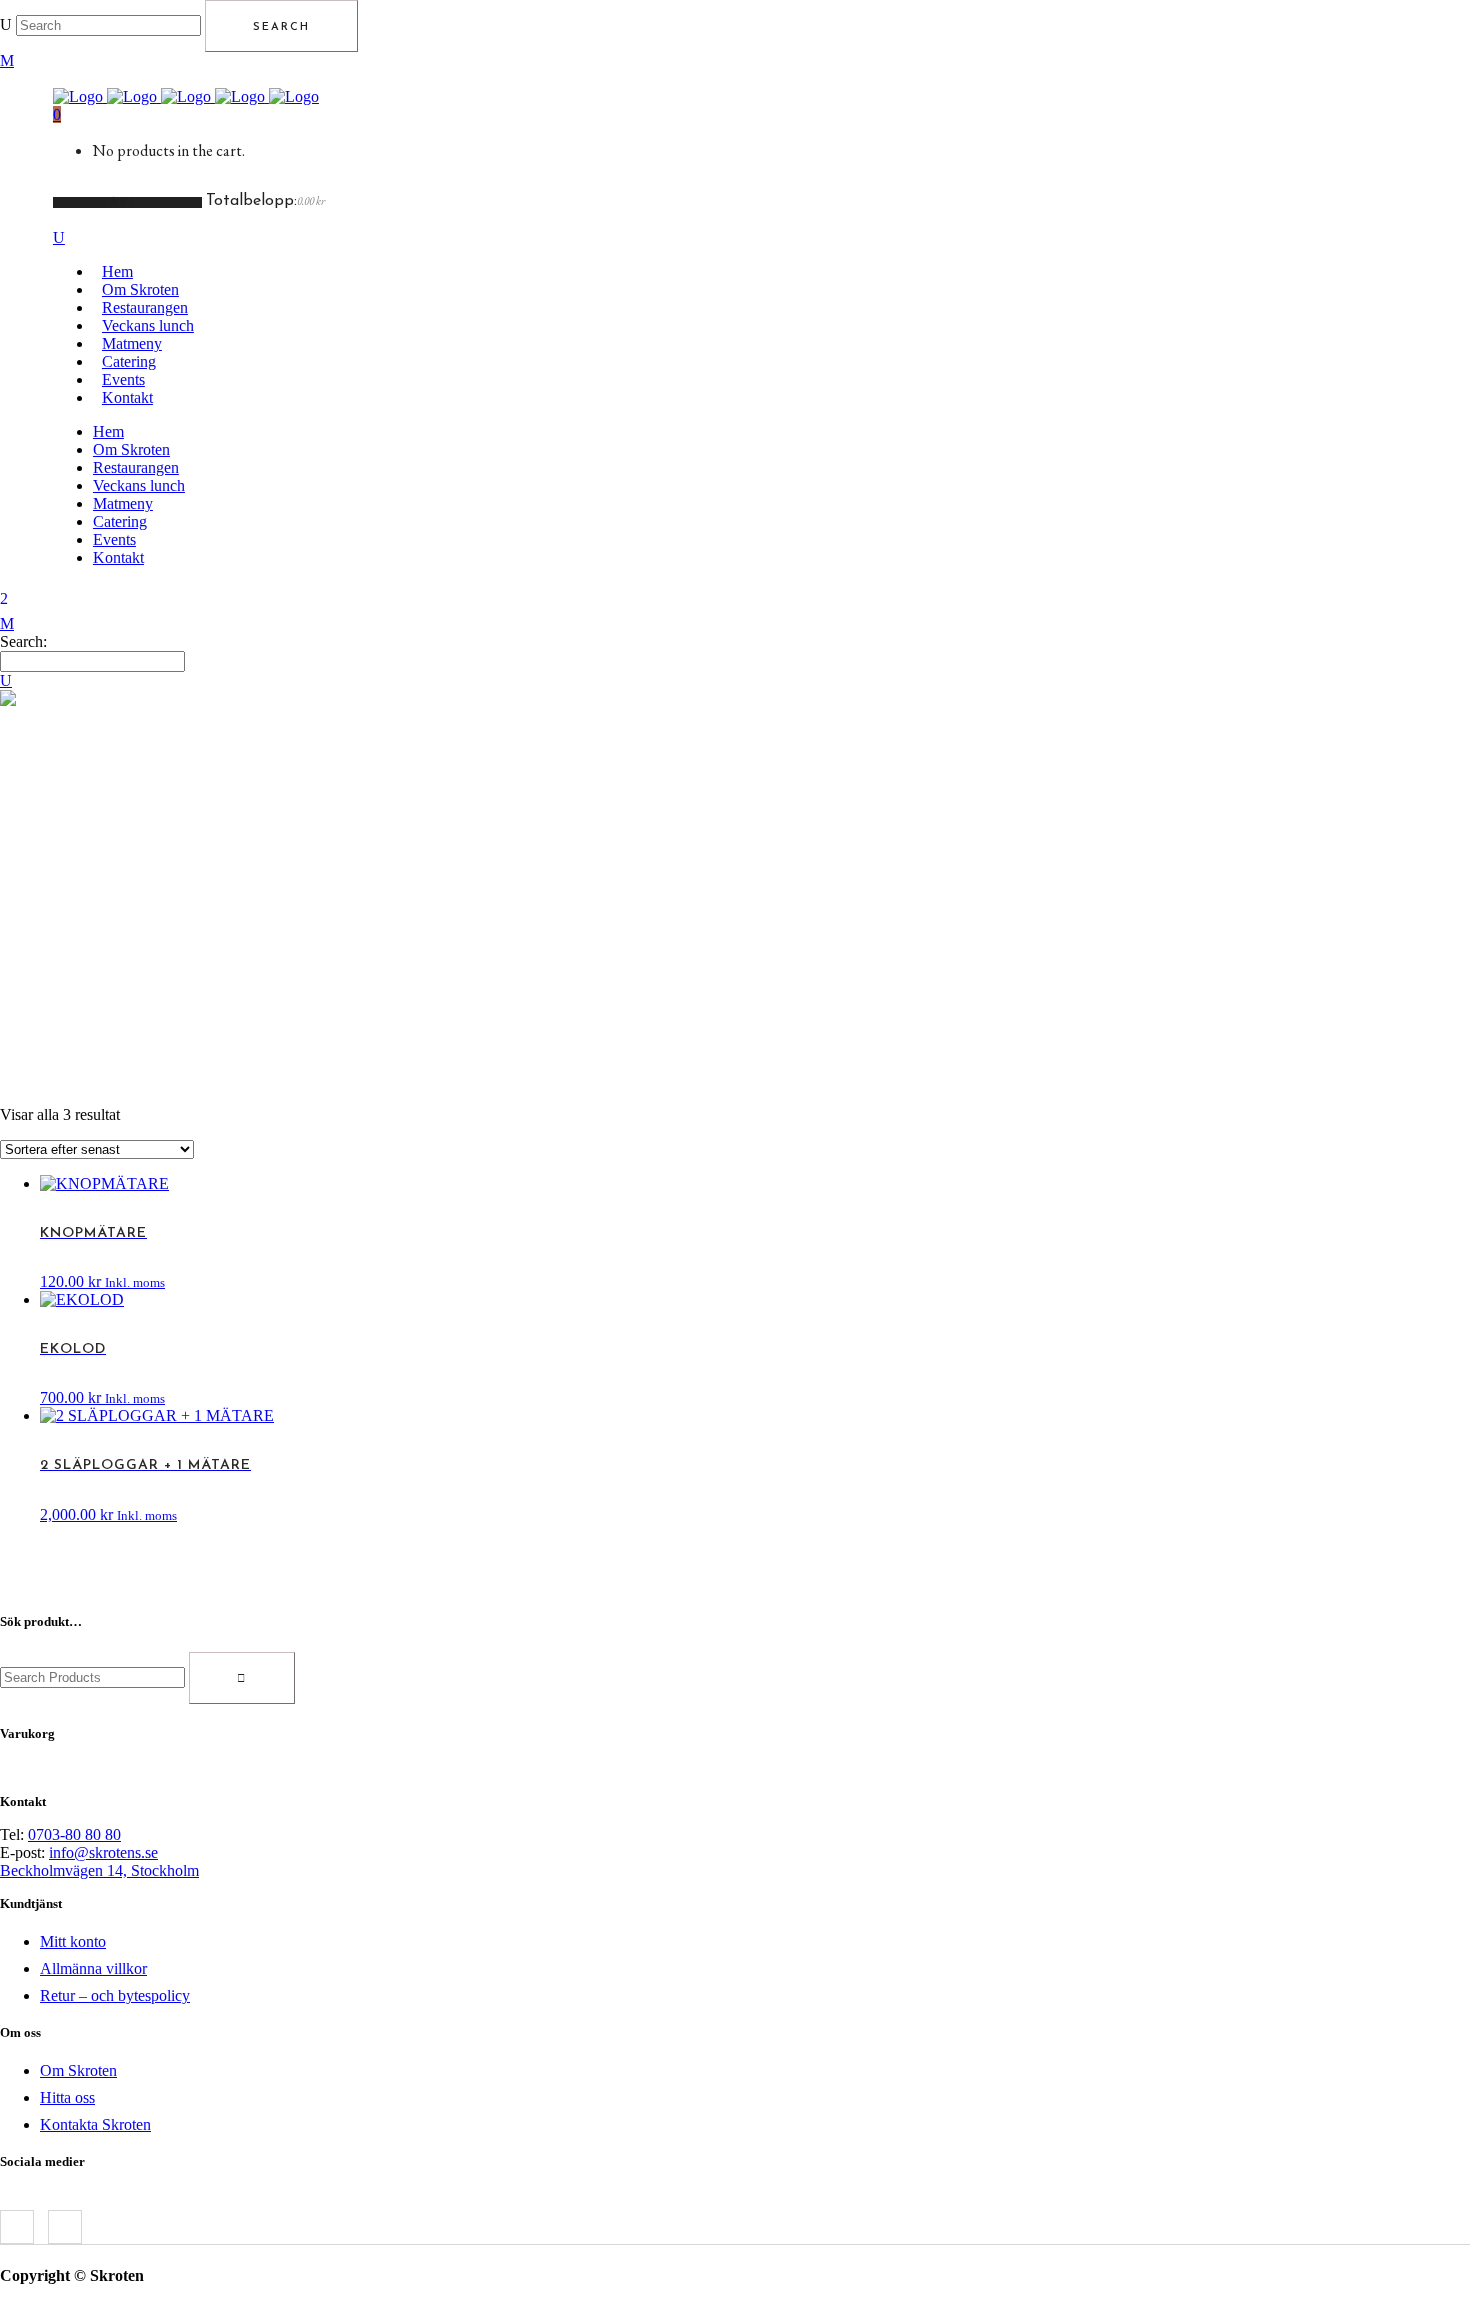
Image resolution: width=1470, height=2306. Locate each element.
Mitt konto (73, 1941)
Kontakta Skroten (95, 2124)
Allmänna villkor (93, 1968)
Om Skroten (78, 2070)
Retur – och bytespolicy (115, 1995)
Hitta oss (67, 2097)
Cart (122, 202)
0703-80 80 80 (74, 1834)
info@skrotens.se (103, 1852)
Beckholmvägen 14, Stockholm (99, 1870)
